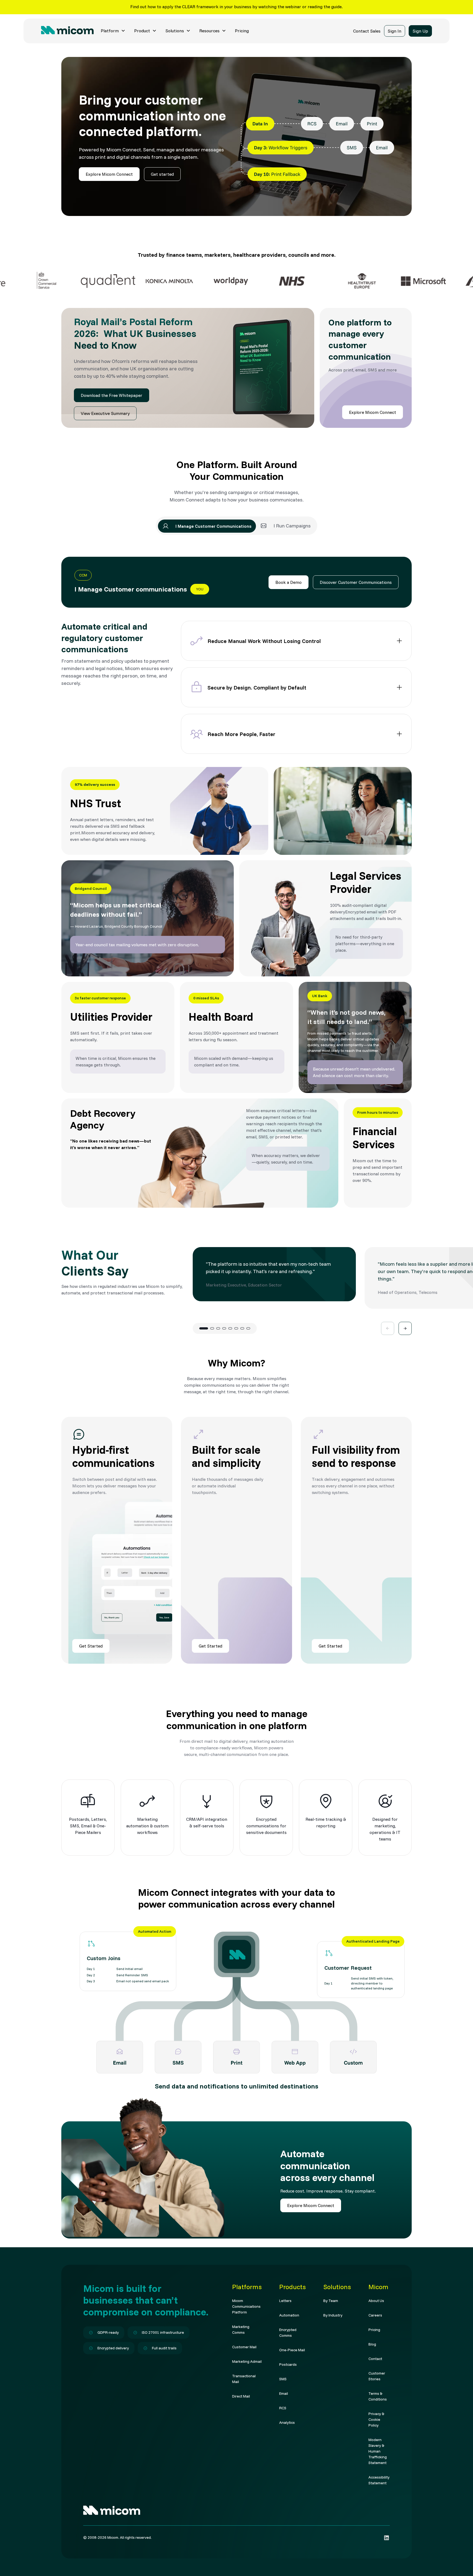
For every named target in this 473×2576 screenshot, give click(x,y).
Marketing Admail (247, 2361)
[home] (67, 31)
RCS (283, 2408)
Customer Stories (377, 2376)
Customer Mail (244, 2347)
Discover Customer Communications (356, 582)
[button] (113, 31)
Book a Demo (289, 582)
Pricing (242, 31)
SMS (283, 2379)
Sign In (394, 31)
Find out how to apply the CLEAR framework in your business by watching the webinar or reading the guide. (236, 7)
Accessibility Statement (379, 2480)
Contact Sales (367, 31)
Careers (375, 2315)
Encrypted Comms (288, 2333)
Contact (375, 2359)
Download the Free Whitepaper (112, 395)
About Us (376, 2301)
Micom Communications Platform (246, 2306)
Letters (285, 2301)
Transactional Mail (244, 2379)
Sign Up (420, 31)
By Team (331, 2301)
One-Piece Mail (292, 2350)
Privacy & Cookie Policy (376, 2419)
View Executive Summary (105, 413)
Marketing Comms (241, 2330)
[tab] (207, 526)
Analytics (287, 2422)
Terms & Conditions (378, 2396)
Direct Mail (241, 2396)
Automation (289, 2315)
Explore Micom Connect (109, 174)
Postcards (288, 2364)
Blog (372, 2344)
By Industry (333, 2315)
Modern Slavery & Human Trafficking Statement (378, 2451)
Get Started (91, 1646)
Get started (162, 174)
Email (284, 2393)
